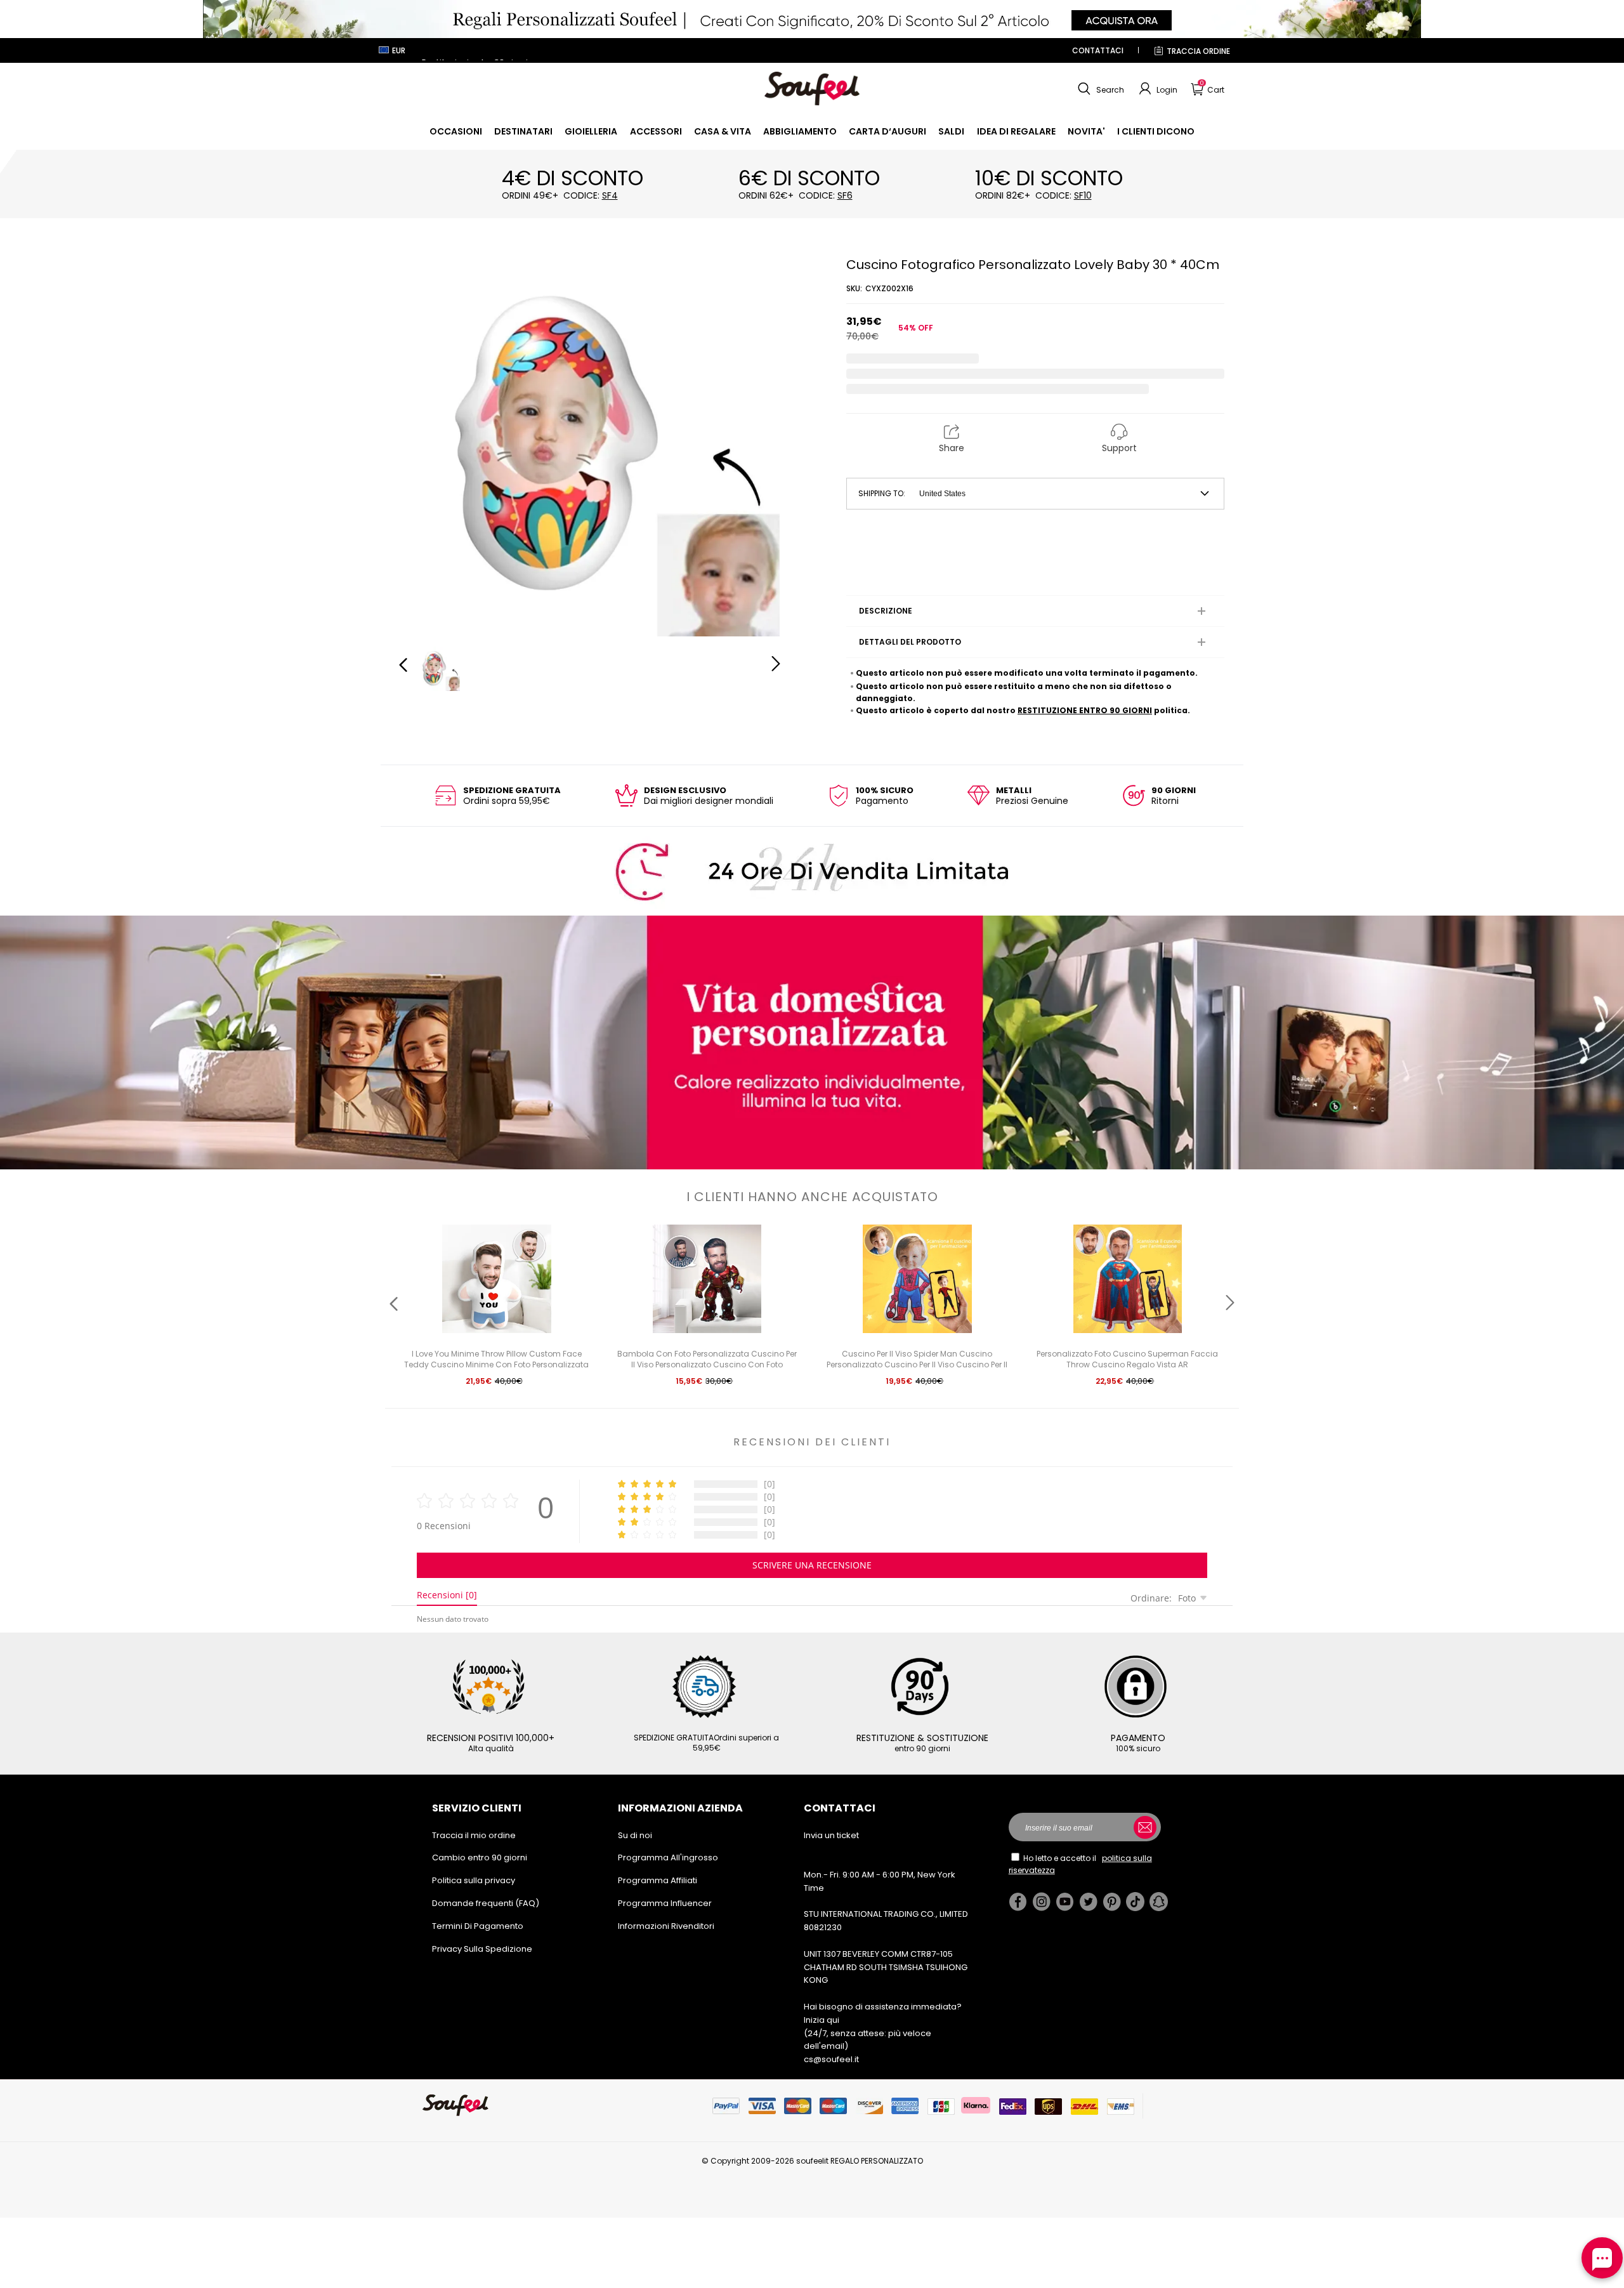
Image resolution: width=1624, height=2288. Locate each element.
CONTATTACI (1098, 50)
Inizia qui (822, 2020)
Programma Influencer (665, 1903)
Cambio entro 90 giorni (480, 1857)
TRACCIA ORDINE (1198, 51)
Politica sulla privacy (474, 1880)
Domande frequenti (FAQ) (486, 1903)
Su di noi (635, 1835)
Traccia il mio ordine (474, 1835)
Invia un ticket (831, 1835)
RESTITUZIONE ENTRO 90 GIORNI (1085, 710)
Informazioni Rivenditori (666, 1926)
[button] (1099, 89)
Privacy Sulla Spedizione (482, 1949)
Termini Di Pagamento (478, 1926)
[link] (456, 131)
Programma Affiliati (658, 1880)
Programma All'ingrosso (668, 1857)
